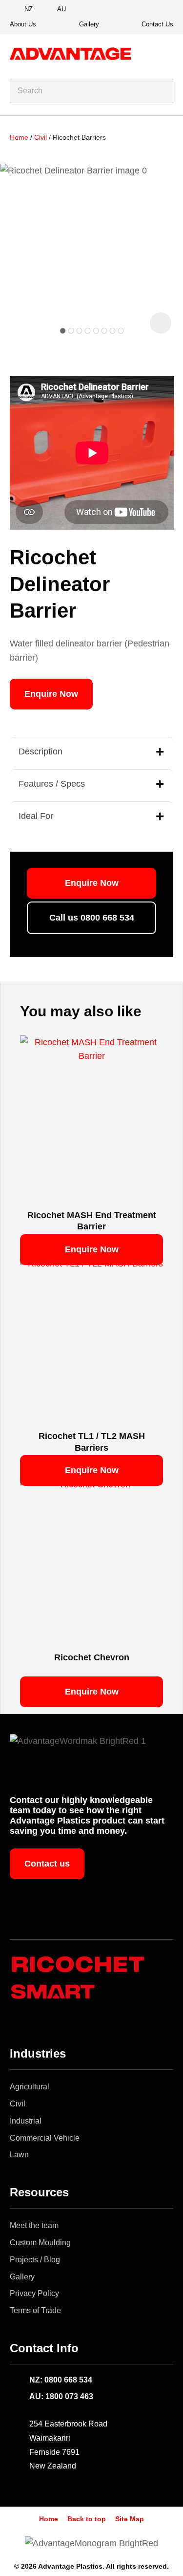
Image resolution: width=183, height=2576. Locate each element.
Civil (41, 137)
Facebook (129, 10)
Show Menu (167, 54)
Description (41, 751)
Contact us (47, 1864)
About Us (23, 24)
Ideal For (36, 816)
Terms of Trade (35, 2310)
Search (162, 91)
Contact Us (157, 24)
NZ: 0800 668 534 (61, 2380)
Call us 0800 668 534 (92, 918)
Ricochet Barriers (79, 137)
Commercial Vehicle (45, 2138)
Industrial (26, 2121)
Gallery (89, 24)
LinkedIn (163, 10)
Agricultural (30, 2087)
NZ (29, 9)
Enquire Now (51, 694)
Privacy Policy (34, 2293)
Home (19, 137)
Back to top (87, 2519)
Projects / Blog (35, 2260)
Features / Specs (52, 784)
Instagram (146, 10)
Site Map (130, 2519)
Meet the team (34, 2225)
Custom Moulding (40, 2243)
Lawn (19, 2155)
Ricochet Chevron (92, 1657)
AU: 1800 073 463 (61, 2396)
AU (61, 9)
